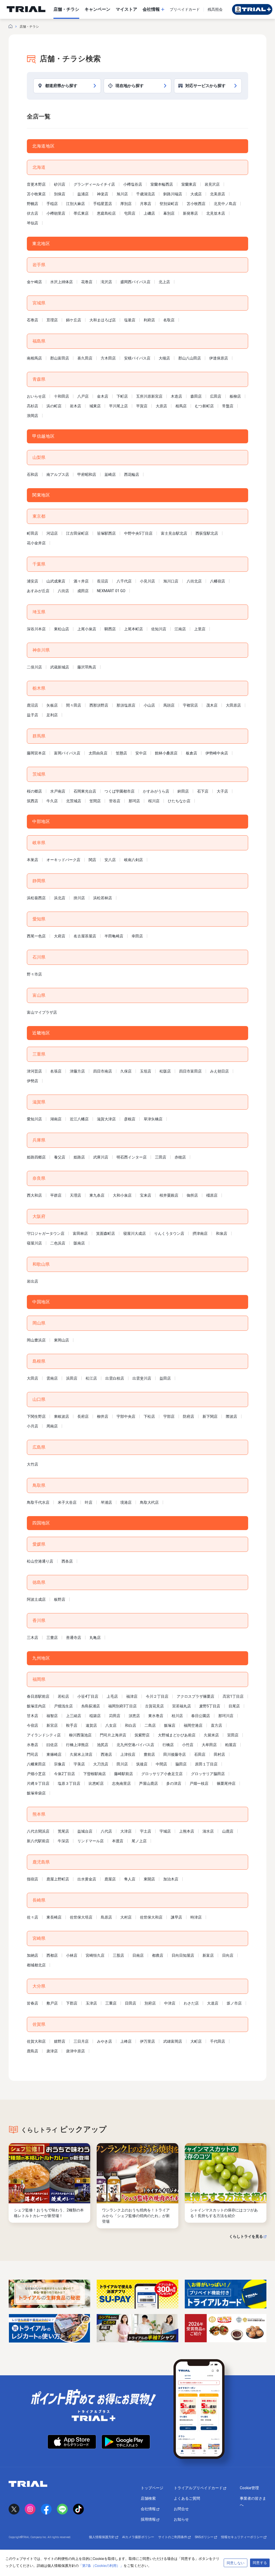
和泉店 (222, 1233)
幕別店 (169, 213)
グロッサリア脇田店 (208, 1774)
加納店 (32, 1955)
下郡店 (72, 2003)
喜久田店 (85, 358)
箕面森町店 (106, 1233)
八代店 (106, 1831)
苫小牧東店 (36, 194)
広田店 (216, 396)
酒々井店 (81, 581)
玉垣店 (146, 1071)
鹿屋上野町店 (58, 1879)
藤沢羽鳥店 (87, 667)
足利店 (52, 715)
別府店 (150, 2003)
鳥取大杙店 (149, 1502)
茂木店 (212, 705)
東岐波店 (61, 1416)
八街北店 (194, 581)
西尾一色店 (36, 936)
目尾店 (234, 1706)
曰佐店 (52, 1745)
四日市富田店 (190, 1071)
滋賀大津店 (106, 1119)
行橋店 (168, 1745)
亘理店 (52, 320)
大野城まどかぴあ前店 (177, 1735)
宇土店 (146, 1831)
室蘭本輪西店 (162, 184)
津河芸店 (34, 1071)
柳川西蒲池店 (80, 1735)
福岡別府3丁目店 (122, 1706)
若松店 (63, 1696)
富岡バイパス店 (67, 753)
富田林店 (80, 1233)
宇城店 (165, 1831)
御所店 (192, 1195)
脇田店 (181, 1764)
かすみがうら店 (156, 791)
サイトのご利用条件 (173, 2537)
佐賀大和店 (36, 2041)
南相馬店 (34, 358)
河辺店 (52, 533)
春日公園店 (201, 1716)
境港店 (126, 1502)
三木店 (32, 1638)
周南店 (52, 1426)
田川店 (122, 1764)
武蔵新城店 (60, 667)
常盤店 (228, 406)
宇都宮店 (190, 705)
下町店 (122, 396)
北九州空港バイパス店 (135, 1745)
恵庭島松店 (106, 213)
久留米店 (211, 1735)
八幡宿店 (218, 581)
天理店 (75, 1195)
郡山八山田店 (190, 358)
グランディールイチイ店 (94, 184)
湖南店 (56, 1119)
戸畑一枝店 (199, 1783)
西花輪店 (132, 474)
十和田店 (61, 396)
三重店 (111, 2003)
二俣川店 (34, 667)
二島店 (150, 1725)
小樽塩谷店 (133, 184)
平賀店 (142, 406)
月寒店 (146, 204)
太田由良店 (98, 753)
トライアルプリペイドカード (199, 2488)
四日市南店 (103, 1071)
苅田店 (115, 1716)
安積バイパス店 (137, 358)
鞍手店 (72, 1725)
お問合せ (181, 2509)
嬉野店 (60, 2041)
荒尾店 (63, 1831)
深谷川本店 (36, 629)
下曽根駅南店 (95, 1774)
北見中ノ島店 (225, 204)
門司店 (32, 1754)
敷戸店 (52, 2003)
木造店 (176, 396)
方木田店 (108, 358)
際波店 (231, 1416)
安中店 (141, 753)
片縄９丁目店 (38, 1783)
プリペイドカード (185, 9)
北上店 (164, 282)
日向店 (228, 1955)
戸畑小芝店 (36, 1774)
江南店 (180, 629)
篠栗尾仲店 (226, 1783)
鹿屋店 (110, 1879)
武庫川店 (101, 1157)
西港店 (106, 1754)
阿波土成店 (36, 1599)
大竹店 (32, 1464)
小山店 (149, 705)
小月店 (32, 1426)
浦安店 (32, 581)
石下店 (203, 791)
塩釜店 (130, 320)
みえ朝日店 (219, 1071)
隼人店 (130, 1879)
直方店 (216, 1725)
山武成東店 (56, 581)
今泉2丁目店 (64, 1774)
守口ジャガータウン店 (46, 1233)
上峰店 (126, 2041)
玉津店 (91, 2003)
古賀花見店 (154, 1706)
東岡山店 (61, 1340)
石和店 (32, 474)
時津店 (196, 1917)
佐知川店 (159, 629)
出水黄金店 (87, 1879)
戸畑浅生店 (63, 1706)
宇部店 (169, 1416)
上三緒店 (74, 1716)
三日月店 (81, 2041)
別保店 (61, 194)
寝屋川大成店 (135, 1233)
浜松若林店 (103, 898)
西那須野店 (99, 705)
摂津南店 (200, 1233)
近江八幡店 (79, 1119)
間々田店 (74, 705)
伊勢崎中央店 (217, 753)
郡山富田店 (60, 358)
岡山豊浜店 (36, 1340)
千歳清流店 (146, 194)
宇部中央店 (126, 1416)
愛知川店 (34, 1119)
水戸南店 (58, 791)
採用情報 (149, 2519)
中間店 (161, 1764)
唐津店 (52, 2051)
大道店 (213, 2003)
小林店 (72, 1955)
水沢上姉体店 (61, 282)
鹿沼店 (32, 705)
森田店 (196, 396)
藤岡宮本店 (36, 753)
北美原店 (218, 194)
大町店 (196, 2041)
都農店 (158, 1955)
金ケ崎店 (34, 282)
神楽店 (103, 194)
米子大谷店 (67, 1502)
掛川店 (79, 898)
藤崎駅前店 (124, 1774)
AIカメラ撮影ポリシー (138, 2537)
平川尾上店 (118, 406)
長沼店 (103, 581)
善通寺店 (74, 1638)
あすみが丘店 (38, 591)
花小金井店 (36, 543)
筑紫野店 (142, 1735)
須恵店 (134, 1716)
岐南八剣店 (133, 860)
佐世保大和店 (151, 1917)
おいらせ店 (36, 396)
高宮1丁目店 (233, 1696)
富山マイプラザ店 (42, 1012)
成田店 (83, 591)
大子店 (222, 791)
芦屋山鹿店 (149, 1783)
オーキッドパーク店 (63, 860)
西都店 (52, 1955)
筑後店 (142, 1764)
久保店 (126, 1071)
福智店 (52, 1716)
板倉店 (191, 753)
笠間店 (95, 801)
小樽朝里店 (56, 213)
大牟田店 (209, 1745)
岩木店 (75, 406)
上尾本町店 (133, 629)
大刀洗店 (101, 1764)
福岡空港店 (193, 1725)
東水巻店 (156, 1716)
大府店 (60, 936)
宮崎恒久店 (95, 1955)
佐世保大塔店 (81, 1917)
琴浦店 (106, 1502)
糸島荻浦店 (91, 1706)
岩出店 (32, 1281)
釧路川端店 (173, 194)
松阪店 (165, 1071)
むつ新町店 (204, 406)
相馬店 (181, 406)
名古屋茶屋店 (85, 936)
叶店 (89, 1502)
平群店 (56, 1195)
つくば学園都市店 (120, 791)
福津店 (132, 1696)
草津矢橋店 (153, 1119)
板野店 (60, 1599)
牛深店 (63, 1841)
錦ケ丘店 (74, 320)
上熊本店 (187, 1831)
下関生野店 (36, 1416)
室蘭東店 (189, 184)
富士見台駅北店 (174, 533)
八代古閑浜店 (38, 1831)
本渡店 (118, 1841)
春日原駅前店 (38, 1696)
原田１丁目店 (206, 1764)
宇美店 (79, 1764)
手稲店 (52, 204)
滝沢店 (106, 282)
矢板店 (52, 705)
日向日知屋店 (183, 1955)
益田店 (165, 1378)
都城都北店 (36, 1965)
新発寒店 (190, 213)
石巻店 (32, 320)
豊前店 (149, 1754)
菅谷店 (115, 801)
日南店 (138, 1955)
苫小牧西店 (196, 204)
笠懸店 (121, 753)
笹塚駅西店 (106, 533)
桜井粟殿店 (169, 1195)
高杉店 (32, 406)
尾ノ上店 (139, 1841)
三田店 (161, 1157)
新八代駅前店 (38, 1841)
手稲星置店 (103, 204)
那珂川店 (226, 1716)
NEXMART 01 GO (111, 591)
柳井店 (103, 1416)
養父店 (60, 1157)
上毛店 (112, 1696)
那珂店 (134, 801)
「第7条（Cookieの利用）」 (101, 2566)
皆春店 (32, 2003)
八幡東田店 (36, 1764)
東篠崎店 (54, 1754)
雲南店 (52, 1378)
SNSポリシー (205, 2537)
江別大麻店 (75, 204)
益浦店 (83, 194)
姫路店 (79, 1157)
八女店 (111, 1725)
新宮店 (52, 1725)
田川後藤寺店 (175, 1754)
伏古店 (32, 213)
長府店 (83, 1416)
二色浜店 (58, 1243)
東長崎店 (54, 1917)
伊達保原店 (219, 358)
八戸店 (83, 396)
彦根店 (130, 1119)
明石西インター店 (132, 1157)
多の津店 (174, 1783)
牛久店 (52, 801)
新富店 (208, 1955)
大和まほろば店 (103, 320)
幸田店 (137, 936)
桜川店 (154, 801)
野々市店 (34, 974)
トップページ (152, 2488)
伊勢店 (32, 1081)
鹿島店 (32, 2051)
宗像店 (60, 1764)
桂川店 (177, 1716)
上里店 (200, 629)
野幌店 (32, 204)
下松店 (149, 1416)
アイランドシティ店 (44, 1735)
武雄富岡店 (173, 2041)
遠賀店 (91, 1725)
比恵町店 (96, 1783)
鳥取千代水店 (38, 1502)
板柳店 (235, 396)
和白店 (131, 1725)
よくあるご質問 (187, 2498)
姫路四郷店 (36, 1157)
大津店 (126, 1831)
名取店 (169, 320)
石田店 (200, 1754)
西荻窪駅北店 (207, 533)
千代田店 (218, 2041)
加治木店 (171, 1879)
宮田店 (233, 1735)
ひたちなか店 (179, 801)
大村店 (126, 1917)
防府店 (189, 1416)
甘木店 (32, 1716)
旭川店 (122, 194)
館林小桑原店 (166, 753)
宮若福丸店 (182, 1706)
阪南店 (79, 1243)
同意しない (236, 2563)
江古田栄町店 (77, 533)
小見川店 (147, 581)
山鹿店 (228, 1831)
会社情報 (149, 2509)
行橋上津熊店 (77, 1745)
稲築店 (95, 1716)
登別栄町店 (169, 204)
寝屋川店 (34, 1243)
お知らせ (181, 2519)
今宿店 (32, 1725)
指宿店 (32, 1879)
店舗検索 (148, 2498)
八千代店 (124, 581)
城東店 (95, 406)
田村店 (219, 1754)
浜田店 (72, 1378)
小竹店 (188, 1745)
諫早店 (176, 1917)
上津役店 (128, 1754)
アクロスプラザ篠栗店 (196, 1696)
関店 (92, 860)
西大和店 (34, 1195)
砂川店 (60, 184)
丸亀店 (95, 1638)
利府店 (149, 320)
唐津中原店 (75, 2051)
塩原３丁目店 (69, 1783)
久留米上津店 (81, 1754)
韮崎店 (110, 474)
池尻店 (103, 1745)
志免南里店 (121, 1783)
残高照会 (215, 9)
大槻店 (164, 358)
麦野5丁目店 (210, 1706)
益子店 (32, 715)
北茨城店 (74, 801)
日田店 (131, 2003)
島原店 (106, 1917)
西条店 (67, 1561)
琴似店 (32, 223)
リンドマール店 (91, 1841)
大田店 (32, 1378)
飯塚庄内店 (36, 1706)
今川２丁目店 (157, 1696)
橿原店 (212, 1195)
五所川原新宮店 (149, 396)
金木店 (103, 396)
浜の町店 (54, 406)
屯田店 (130, 213)
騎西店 (110, 629)
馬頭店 (169, 705)
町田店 (32, 533)
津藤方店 (77, 1071)
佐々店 (32, 1917)
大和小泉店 (122, 1195)
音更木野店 (36, 184)
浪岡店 (32, 416)
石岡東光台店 (85, 791)
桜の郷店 (34, 791)
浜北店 (60, 898)
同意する (260, 2563)
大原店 (161, 406)
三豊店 (52, 1638)
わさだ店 (191, 2003)
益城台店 (85, 1831)
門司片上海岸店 (113, 1735)
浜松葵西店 (36, 898)
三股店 (118, 1955)
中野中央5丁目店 (138, 533)
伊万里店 (147, 2041)
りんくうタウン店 (169, 1233)
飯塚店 (170, 1725)
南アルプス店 (58, 474)
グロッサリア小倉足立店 (162, 1774)
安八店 (110, 860)
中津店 (170, 2003)
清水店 (208, 1831)
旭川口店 (171, 581)
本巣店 (32, 860)
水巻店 (32, 1745)
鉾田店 (183, 791)
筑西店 (32, 801)
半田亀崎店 (114, 936)
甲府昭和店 (87, 474)
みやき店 (104, 2041)
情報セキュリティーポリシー (242, 2537)
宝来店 (146, 1195)
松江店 (91, 1378)
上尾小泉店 (87, 629)
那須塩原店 (126, 705)
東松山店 (61, 629)
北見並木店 (216, 213)
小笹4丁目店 (88, 1696)
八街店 (63, 591)
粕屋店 (231, 1745)
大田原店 (233, 705)
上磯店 (149, 213)
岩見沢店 (212, 184)
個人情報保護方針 (102, 2537)
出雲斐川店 (142, 1378)
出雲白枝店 (115, 1378)
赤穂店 (180, 1157)
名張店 (56, 1071)
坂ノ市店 (234, 2003)
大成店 (196, 194)
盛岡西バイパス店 (135, 282)
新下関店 (210, 1416)
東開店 (149, 1879)
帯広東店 (81, 213)
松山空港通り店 (40, 1561)
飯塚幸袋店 (36, 1793)
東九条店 (97, 1195)
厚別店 (126, 204)
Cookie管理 (249, 2488)
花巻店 (87, 282)
